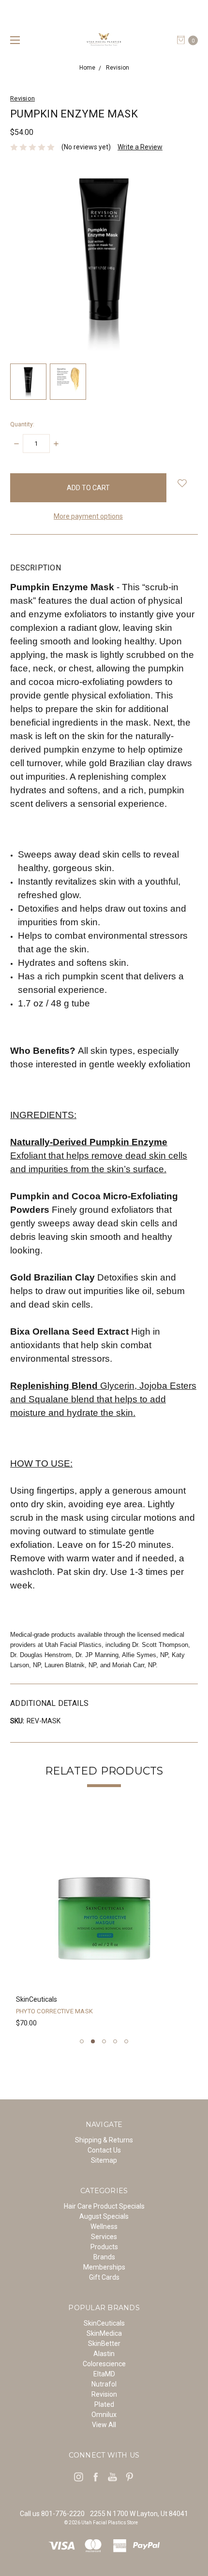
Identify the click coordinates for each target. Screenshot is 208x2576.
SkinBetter (104, 2343)
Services (104, 2237)
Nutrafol (104, 2384)
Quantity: (22, 424)
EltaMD (104, 2374)
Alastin (104, 2354)
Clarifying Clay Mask (55, 2011)
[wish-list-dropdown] (182, 483)
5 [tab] (126, 2041)
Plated (104, 2404)
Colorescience (104, 2364)
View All (104, 2425)
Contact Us (104, 2150)
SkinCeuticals (104, 2323)
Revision (104, 2394)
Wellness (104, 2227)
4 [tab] (115, 2041)
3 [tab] (104, 2041)
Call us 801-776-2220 (52, 2514)
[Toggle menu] (13, 40)
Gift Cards (104, 2277)
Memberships (104, 2267)
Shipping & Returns (104, 2140)
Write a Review (140, 147)
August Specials (104, 2216)
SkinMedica (104, 2333)
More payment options (88, 516)
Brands (104, 2257)
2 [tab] (93, 2041)
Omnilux (104, 2415)
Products (104, 2247)
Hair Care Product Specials (104, 2206)
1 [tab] (82, 2041)
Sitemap (104, 2160)
